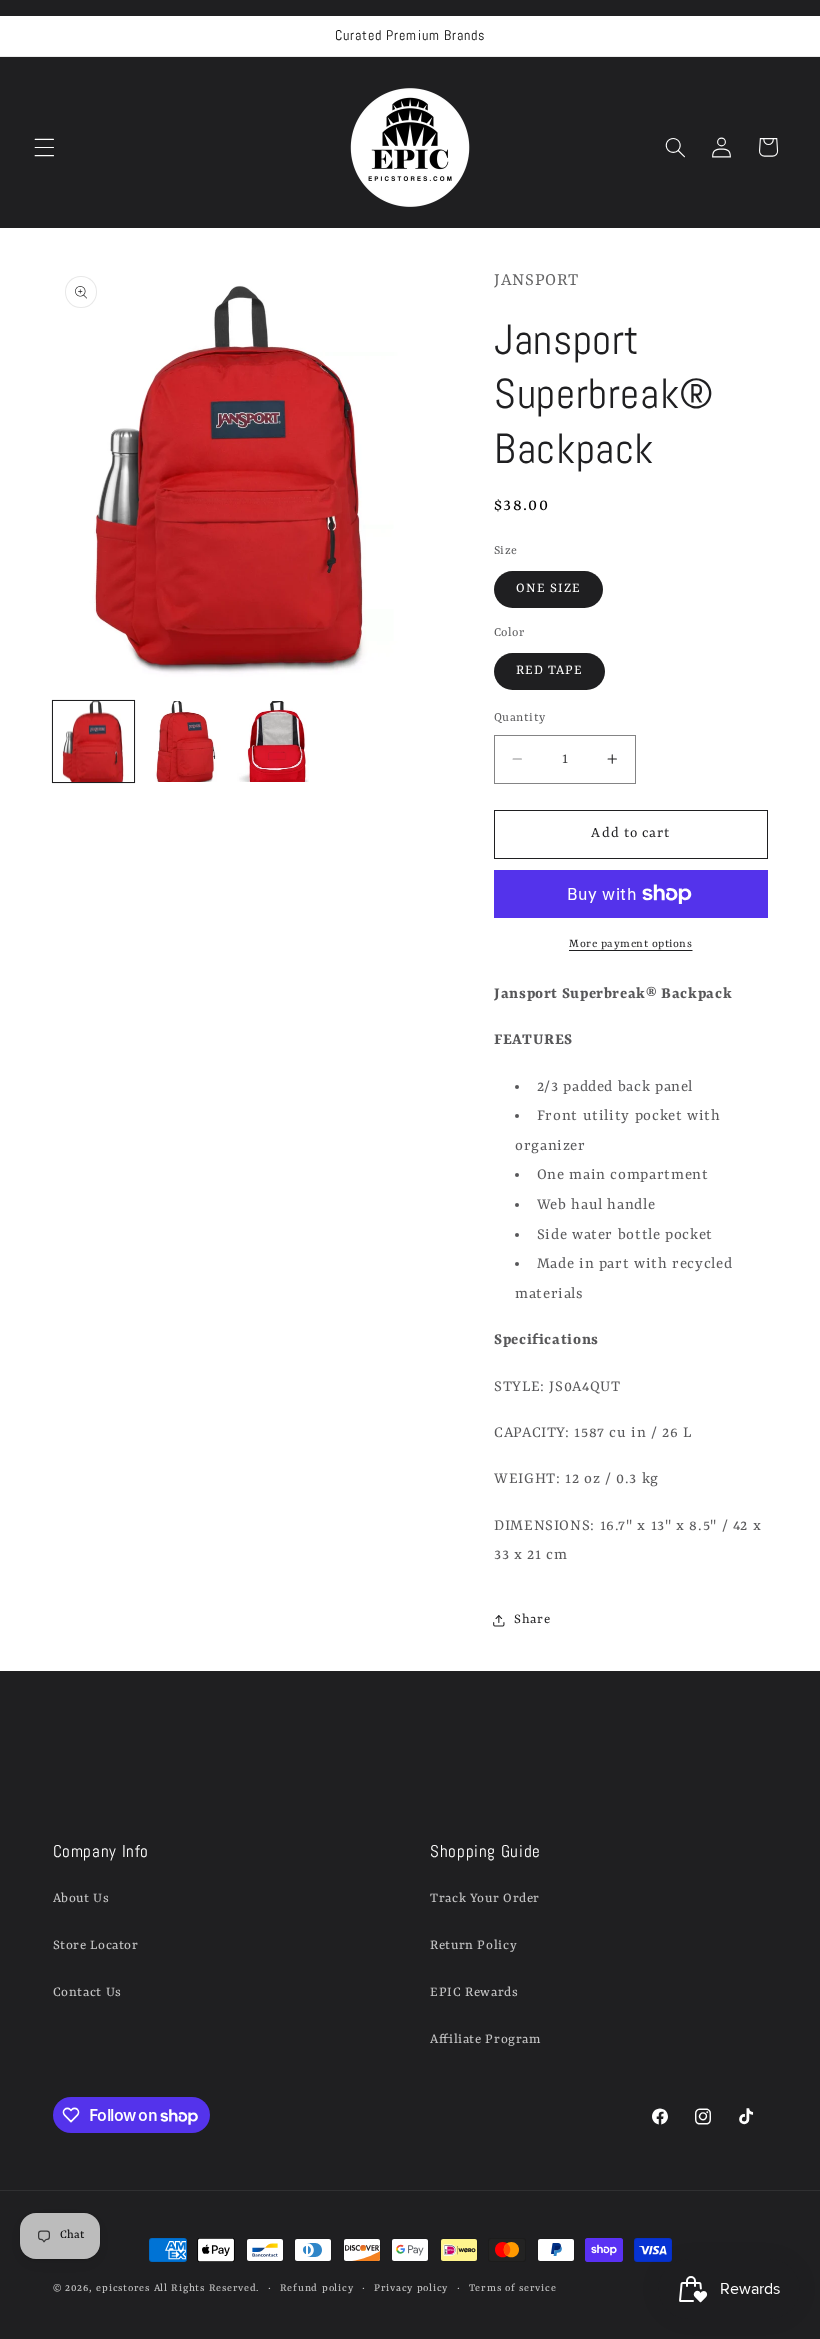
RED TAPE (549, 670)
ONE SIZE (548, 588)
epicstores (122, 2288)
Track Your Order (485, 1898)
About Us (81, 1898)
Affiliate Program (485, 2039)
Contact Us (87, 1992)
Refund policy (317, 2288)
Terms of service (513, 2288)
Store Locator (96, 1945)
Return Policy (473, 1945)
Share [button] (532, 1619)
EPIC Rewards (474, 1992)
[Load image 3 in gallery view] (278, 742)
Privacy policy (411, 2288)
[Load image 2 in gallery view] (186, 742)
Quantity (519, 718)
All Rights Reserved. (207, 2288)
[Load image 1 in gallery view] (94, 742)
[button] (44, 147)
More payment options (631, 944)
